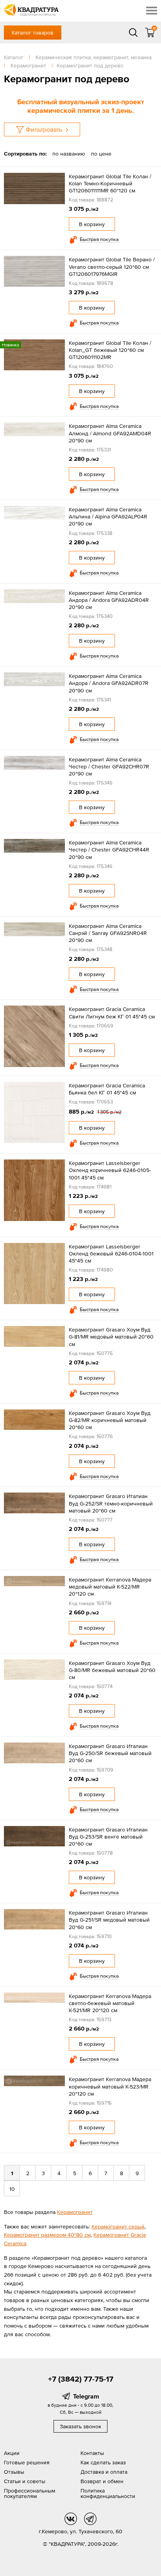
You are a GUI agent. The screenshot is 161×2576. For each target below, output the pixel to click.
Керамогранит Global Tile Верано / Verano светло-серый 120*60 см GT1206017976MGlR (112, 266)
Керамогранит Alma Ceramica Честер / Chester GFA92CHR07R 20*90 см (109, 766)
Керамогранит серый (118, 2226)
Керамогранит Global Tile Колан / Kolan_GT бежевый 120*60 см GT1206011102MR (110, 350)
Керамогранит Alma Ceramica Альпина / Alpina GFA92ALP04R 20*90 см (108, 516)
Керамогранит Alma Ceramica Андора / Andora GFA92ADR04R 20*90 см (109, 600)
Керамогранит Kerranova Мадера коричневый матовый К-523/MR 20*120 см (110, 2086)
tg (90, 2519)
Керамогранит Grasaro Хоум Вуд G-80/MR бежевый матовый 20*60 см (112, 1670)
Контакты (92, 2453)
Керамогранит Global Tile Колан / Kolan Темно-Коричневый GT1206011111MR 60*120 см (110, 183)
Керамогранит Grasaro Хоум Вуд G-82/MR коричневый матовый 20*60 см (110, 1420)
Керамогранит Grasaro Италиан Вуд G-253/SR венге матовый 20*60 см (108, 1837)
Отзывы (14, 2472)
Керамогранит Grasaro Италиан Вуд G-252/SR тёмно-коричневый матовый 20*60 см (111, 1503)
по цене (101, 154)
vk (71, 2519)
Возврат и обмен (102, 2481)
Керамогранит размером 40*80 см (47, 2235)
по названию (69, 154)
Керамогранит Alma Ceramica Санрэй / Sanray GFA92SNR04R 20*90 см (108, 933)
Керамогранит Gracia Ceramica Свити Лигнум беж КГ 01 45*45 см (112, 1013)
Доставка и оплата (104, 2472)
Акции (12, 2453)
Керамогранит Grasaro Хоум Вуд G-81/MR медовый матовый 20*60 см (111, 1337)
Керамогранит (75, 2212)
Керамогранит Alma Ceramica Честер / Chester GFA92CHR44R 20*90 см (109, 850)
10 (12, 2189)
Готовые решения (27, 2462)
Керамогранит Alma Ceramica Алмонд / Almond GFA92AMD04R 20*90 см (110, 433)
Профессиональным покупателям (30, 2493)
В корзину (92, 224)
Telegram (86, 2396)
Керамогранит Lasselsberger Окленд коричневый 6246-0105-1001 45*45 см (110, 1170)
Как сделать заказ (103, 2462)
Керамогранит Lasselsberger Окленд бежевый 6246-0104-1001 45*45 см (111, 1254)
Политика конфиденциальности (108, 2493)
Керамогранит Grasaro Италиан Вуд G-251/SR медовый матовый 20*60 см (109, 1920)
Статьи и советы (25, 2481)
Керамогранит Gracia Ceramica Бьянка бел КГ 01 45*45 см (107, 1089)
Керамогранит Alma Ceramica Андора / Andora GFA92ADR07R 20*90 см (109, 683)
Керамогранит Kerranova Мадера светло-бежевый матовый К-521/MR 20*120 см (110, 2003)
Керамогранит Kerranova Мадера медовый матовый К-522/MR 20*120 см (110, 1587)
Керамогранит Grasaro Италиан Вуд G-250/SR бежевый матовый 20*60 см (110, 1753)
